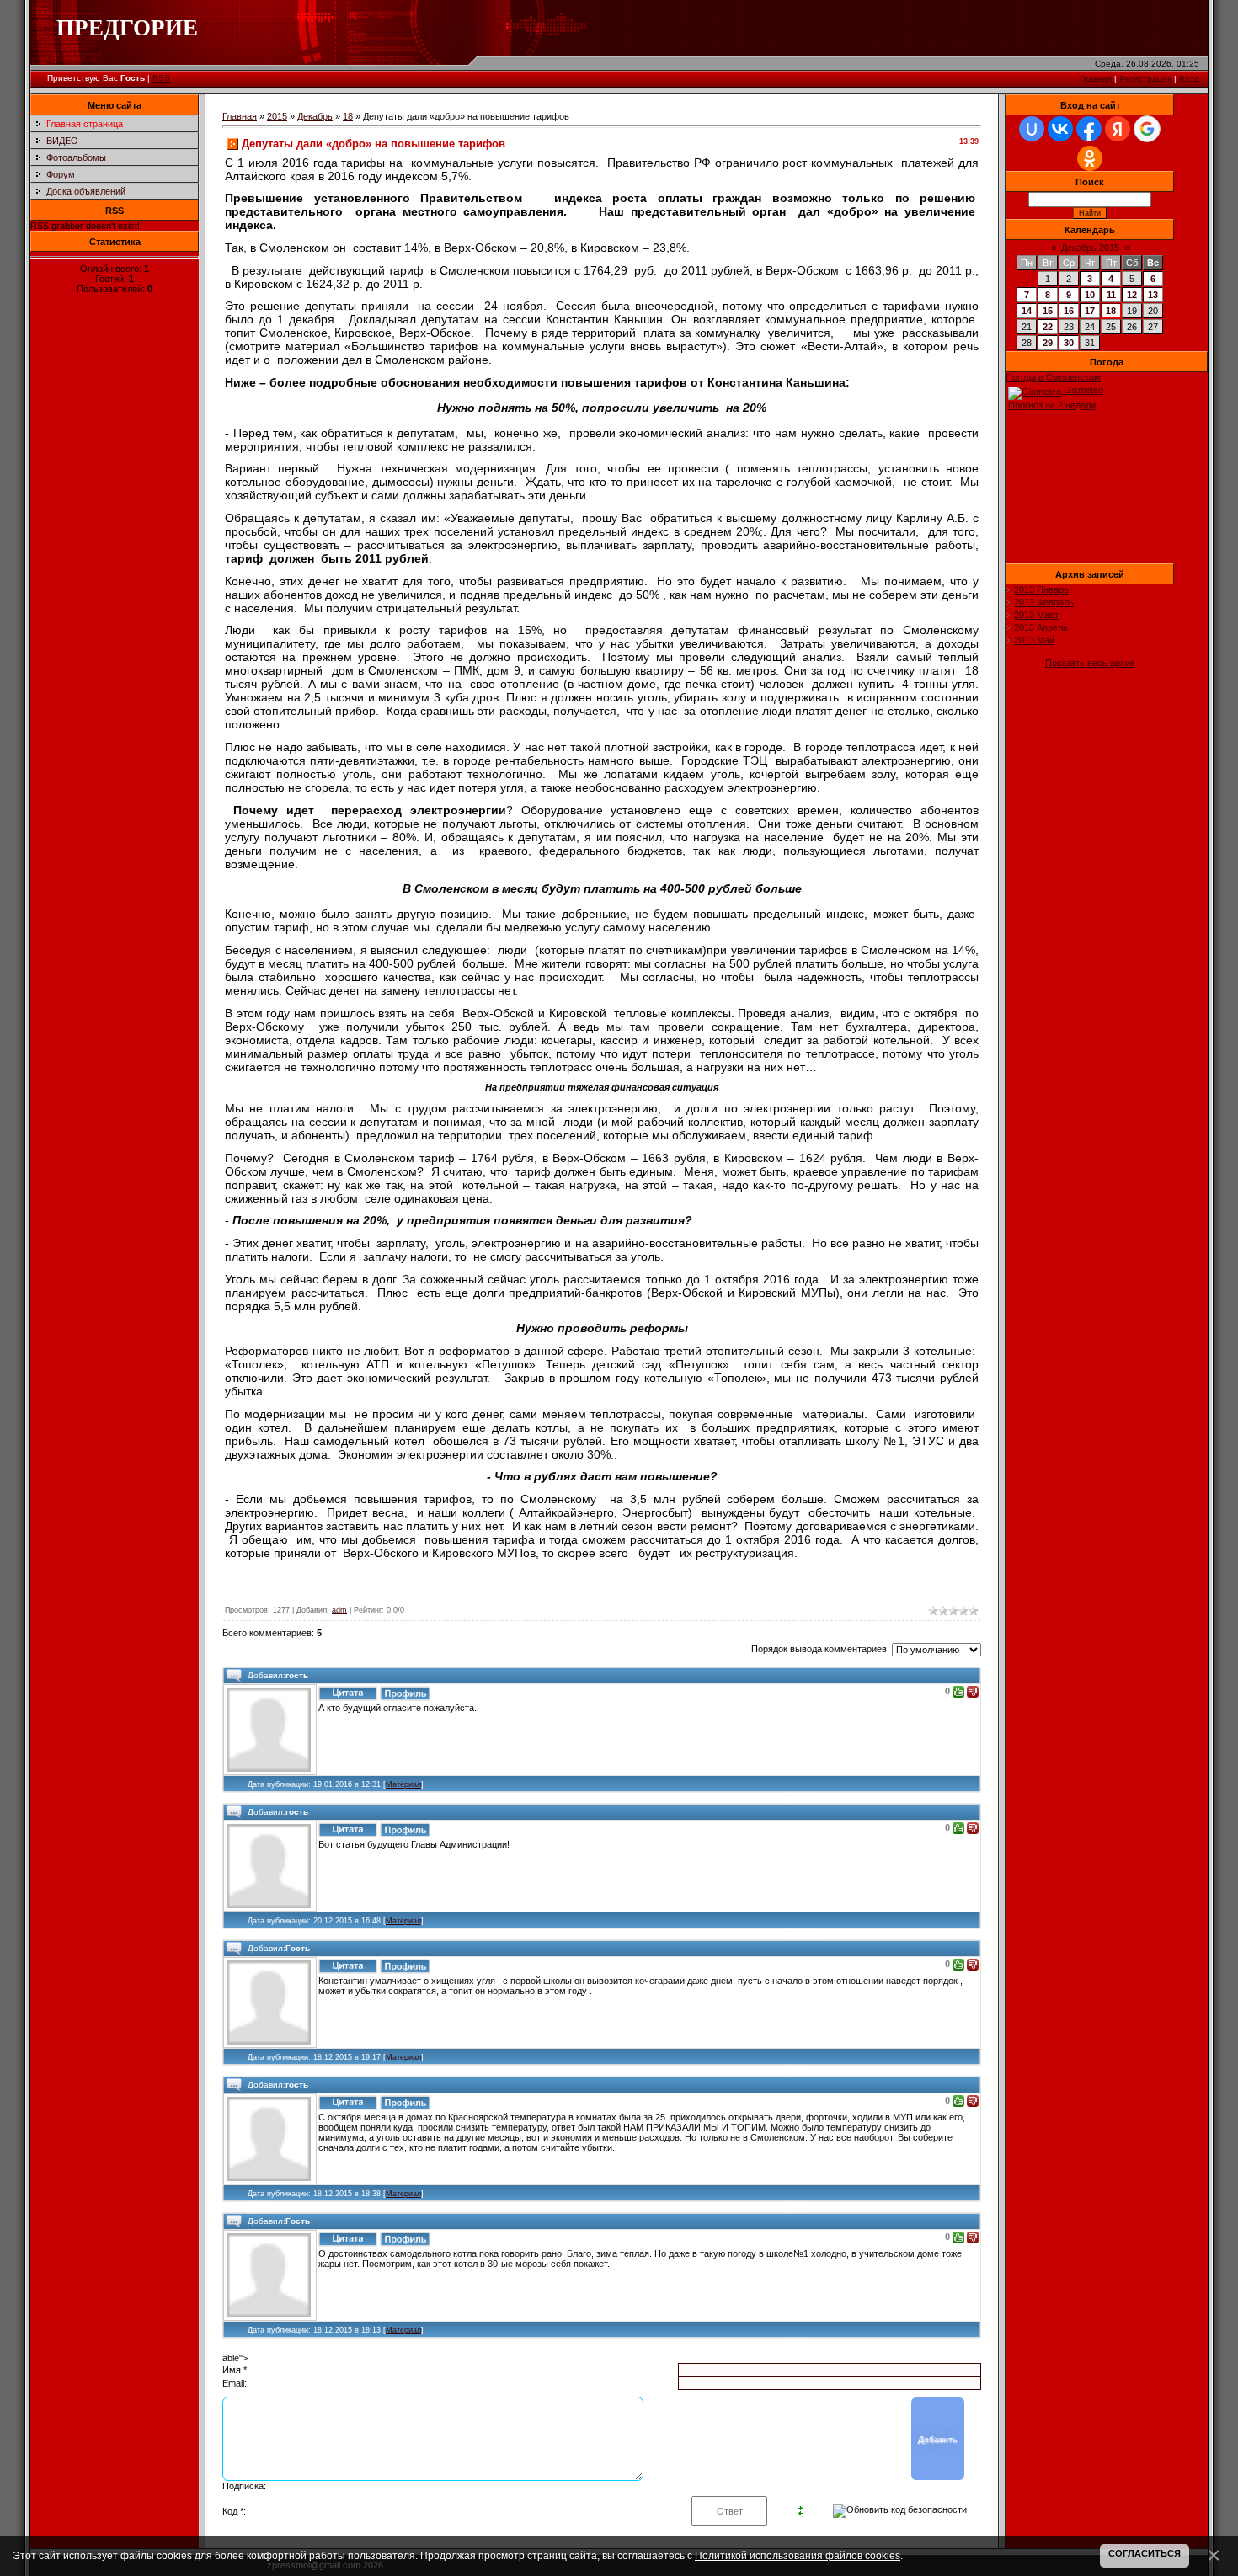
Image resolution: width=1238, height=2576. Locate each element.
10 (1090, 295)
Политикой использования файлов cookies (798, 2555)
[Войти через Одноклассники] (1090, 158)
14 (1027, 311)
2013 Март (1036, 615)
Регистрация (1145, 79)
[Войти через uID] (1032, 129)
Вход (1189, 79)
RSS (161, 78)
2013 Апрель (1041, 627)
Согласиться (1145, 2553)
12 (1132, 295)
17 (1090, 311)
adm (339, 1610)
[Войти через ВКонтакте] (1060, 129)
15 (1048, 311)
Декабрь (315, 116)
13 (1153, 295)
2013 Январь (1041, 589)
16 (1069, 311)
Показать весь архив (1090, 663)
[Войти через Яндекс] (1118, 129)
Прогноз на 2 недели (1052, 405)
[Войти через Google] (1147, 129)
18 (348, 116)
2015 (277, 116)
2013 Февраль (1044, 602)
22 (1048, 327)
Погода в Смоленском (1053, 377)
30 (1069, 343)
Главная (1096, 79)
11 (1111, 295)
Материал (403, 1784)
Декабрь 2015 (1090, 248)
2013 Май (1034, 640)
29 (1048, 343)
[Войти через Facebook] (1089, 129)
